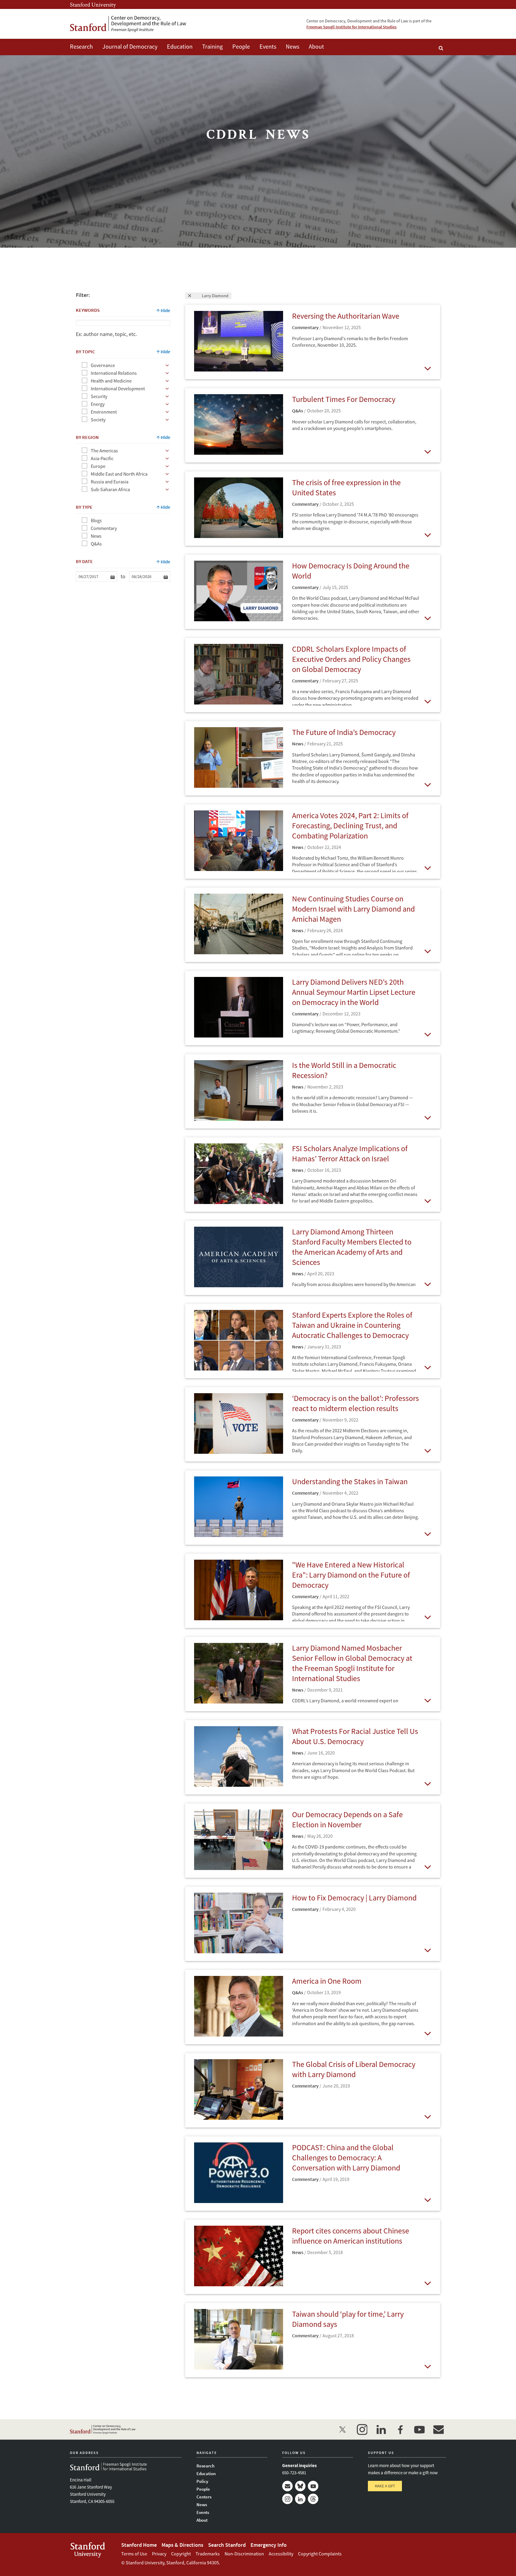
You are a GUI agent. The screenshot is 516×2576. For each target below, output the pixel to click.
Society (98, 420)
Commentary (104, 528)
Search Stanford (227, 2545)
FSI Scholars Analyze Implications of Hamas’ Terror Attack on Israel (350, 1153)
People (241, 46)
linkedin (381, 2429)
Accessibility (281, 2554)
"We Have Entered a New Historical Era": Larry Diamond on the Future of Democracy (351, 1575)
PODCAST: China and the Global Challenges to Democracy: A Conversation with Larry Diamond (346, 2158)
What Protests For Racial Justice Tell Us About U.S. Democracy (355, 1736)
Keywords (88, 310)
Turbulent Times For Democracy (344, 399)
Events (268, 46)
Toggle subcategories (167, 365)
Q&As (96, 544)
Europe (98, 466)
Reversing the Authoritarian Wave (346, 316)
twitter (343, 2429)
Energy (98, 404)
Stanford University (93, 4)
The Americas (104, 451)
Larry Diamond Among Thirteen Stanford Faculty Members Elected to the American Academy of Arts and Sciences (352, 1247)
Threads (313, 2499)
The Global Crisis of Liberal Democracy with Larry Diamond (354, 2069)
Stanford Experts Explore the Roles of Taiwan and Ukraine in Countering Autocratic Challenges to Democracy (352, 1325)
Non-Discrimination (244, 2554)
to (123, 576)
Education (180, 46)
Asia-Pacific (102, 458)
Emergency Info (269, 2545)
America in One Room (327, 1981)
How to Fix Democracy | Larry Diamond (354, 1898)
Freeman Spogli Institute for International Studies (351, 27)
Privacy (159, 2554)
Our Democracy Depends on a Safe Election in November (347, 1819)
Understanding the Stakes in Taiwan (350, 1481)
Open (427, 368)
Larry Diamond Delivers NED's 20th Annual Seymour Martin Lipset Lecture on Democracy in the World (354, 992)
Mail (287, 2486)
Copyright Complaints (320, 2554)
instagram (362, 2429)
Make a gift (385, 2486)
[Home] (128, 24)
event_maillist (438, 2429)
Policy (202, 2481)
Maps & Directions (182, 2545)
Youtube (313, 2486)
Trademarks (208, 2554)
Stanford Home (139, 2545)
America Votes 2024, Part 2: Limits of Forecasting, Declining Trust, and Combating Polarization (350, 825)
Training (212, 46)
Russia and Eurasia (110, 482)
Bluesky (300, 2486)
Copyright (181, 2554)
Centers (204, 2497)
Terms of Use (134, 2554)
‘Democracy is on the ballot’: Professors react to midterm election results (355, 1403)
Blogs (96, 520)
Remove (194, 296)
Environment (104, 412)
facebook (400, 2429)
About (316, 46)
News (292, 46)
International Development (118, 389)
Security (99, 396)
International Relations (114, 373)
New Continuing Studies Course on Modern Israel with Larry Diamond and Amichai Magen (353, 909)
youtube (419, 2429)
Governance (103, 365)
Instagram (287, 2499)
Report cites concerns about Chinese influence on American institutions (351, 2236)
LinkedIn (300, 2499)
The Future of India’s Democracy (344, 732)
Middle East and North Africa (119, 474)
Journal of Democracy (130, 46)
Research (81, 46)
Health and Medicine (111, 381)
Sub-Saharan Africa (110, 489)
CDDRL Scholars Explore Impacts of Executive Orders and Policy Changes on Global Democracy (351, 659)
